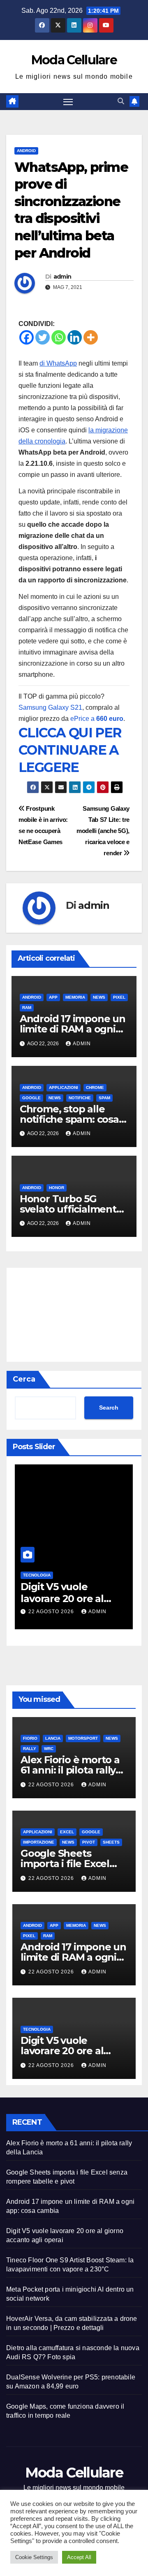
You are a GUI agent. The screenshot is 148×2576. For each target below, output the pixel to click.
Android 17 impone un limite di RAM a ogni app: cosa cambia (73, 1029)
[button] (121, 101)
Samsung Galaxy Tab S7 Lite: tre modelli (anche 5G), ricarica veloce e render (103, 831)
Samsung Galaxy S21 (50, 707)
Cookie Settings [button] (34, 2557)
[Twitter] (43, 337)
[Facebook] (27, 337)
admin (62, 277)
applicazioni (64, 1087)
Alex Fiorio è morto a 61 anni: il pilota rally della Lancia (70, 1770)
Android (26, 151)
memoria (75, 997)
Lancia (53, 1738)
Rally (30, 1749)
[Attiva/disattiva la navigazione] (68, 102)
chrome (95, 1087)
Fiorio (30, 1738)
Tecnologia (37, 1575)
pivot (89, 1842)
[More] (91, 337)
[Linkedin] (75, 337)
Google (31, 1098)
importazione (39, 1842)
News (99, 997)
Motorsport (83, 1738)
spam (104, 1098)
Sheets (111, 1842)
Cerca (24, 1379)
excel (67, 1832)
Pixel (119, 997)
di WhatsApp (58, 363)
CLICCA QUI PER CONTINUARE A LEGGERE (70, 750)
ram (27, 1008)
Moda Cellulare (74, 60)
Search (109, 1408)
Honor (57, 1188)
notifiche (80, 1098)
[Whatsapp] (59, 337)
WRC (49, 1749)
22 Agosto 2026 (52, 1612)
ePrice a (97, 719)
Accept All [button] (79, 2557)
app (53, 997)
